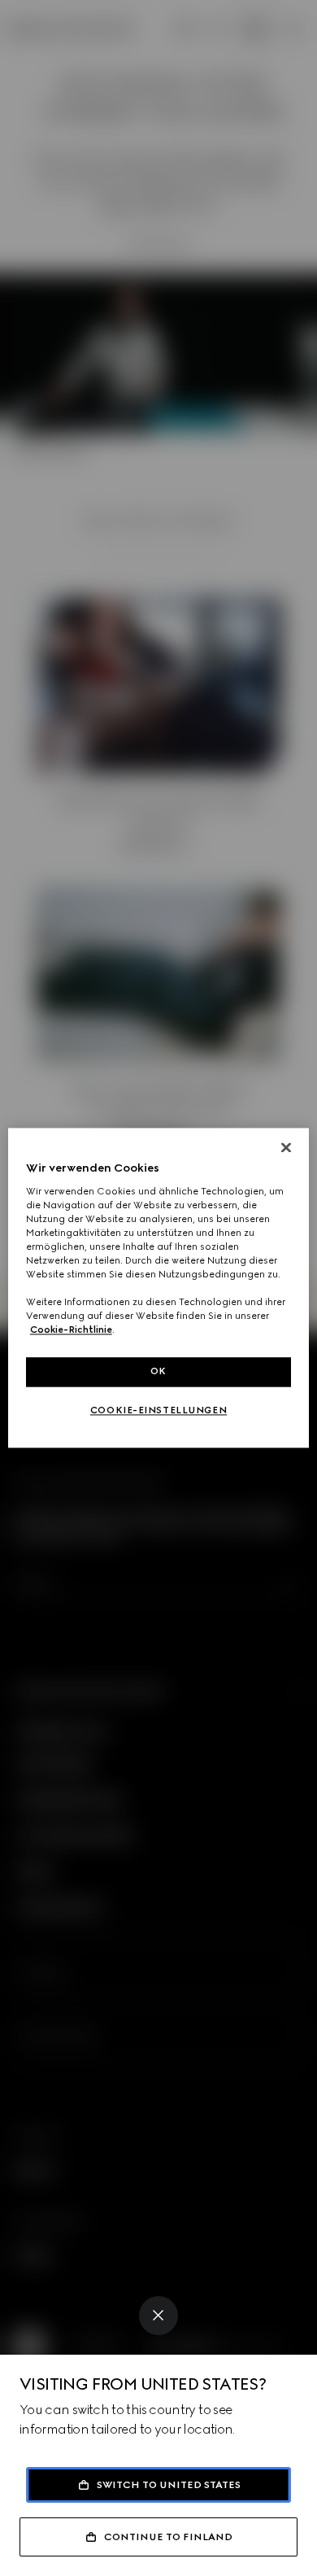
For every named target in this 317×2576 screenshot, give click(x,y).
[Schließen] (286, 1147)
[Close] (158, 2316)
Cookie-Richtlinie (71, 1330)
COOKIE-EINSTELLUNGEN (158, 1411)
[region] (159, 1288)
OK (158, 1372)
